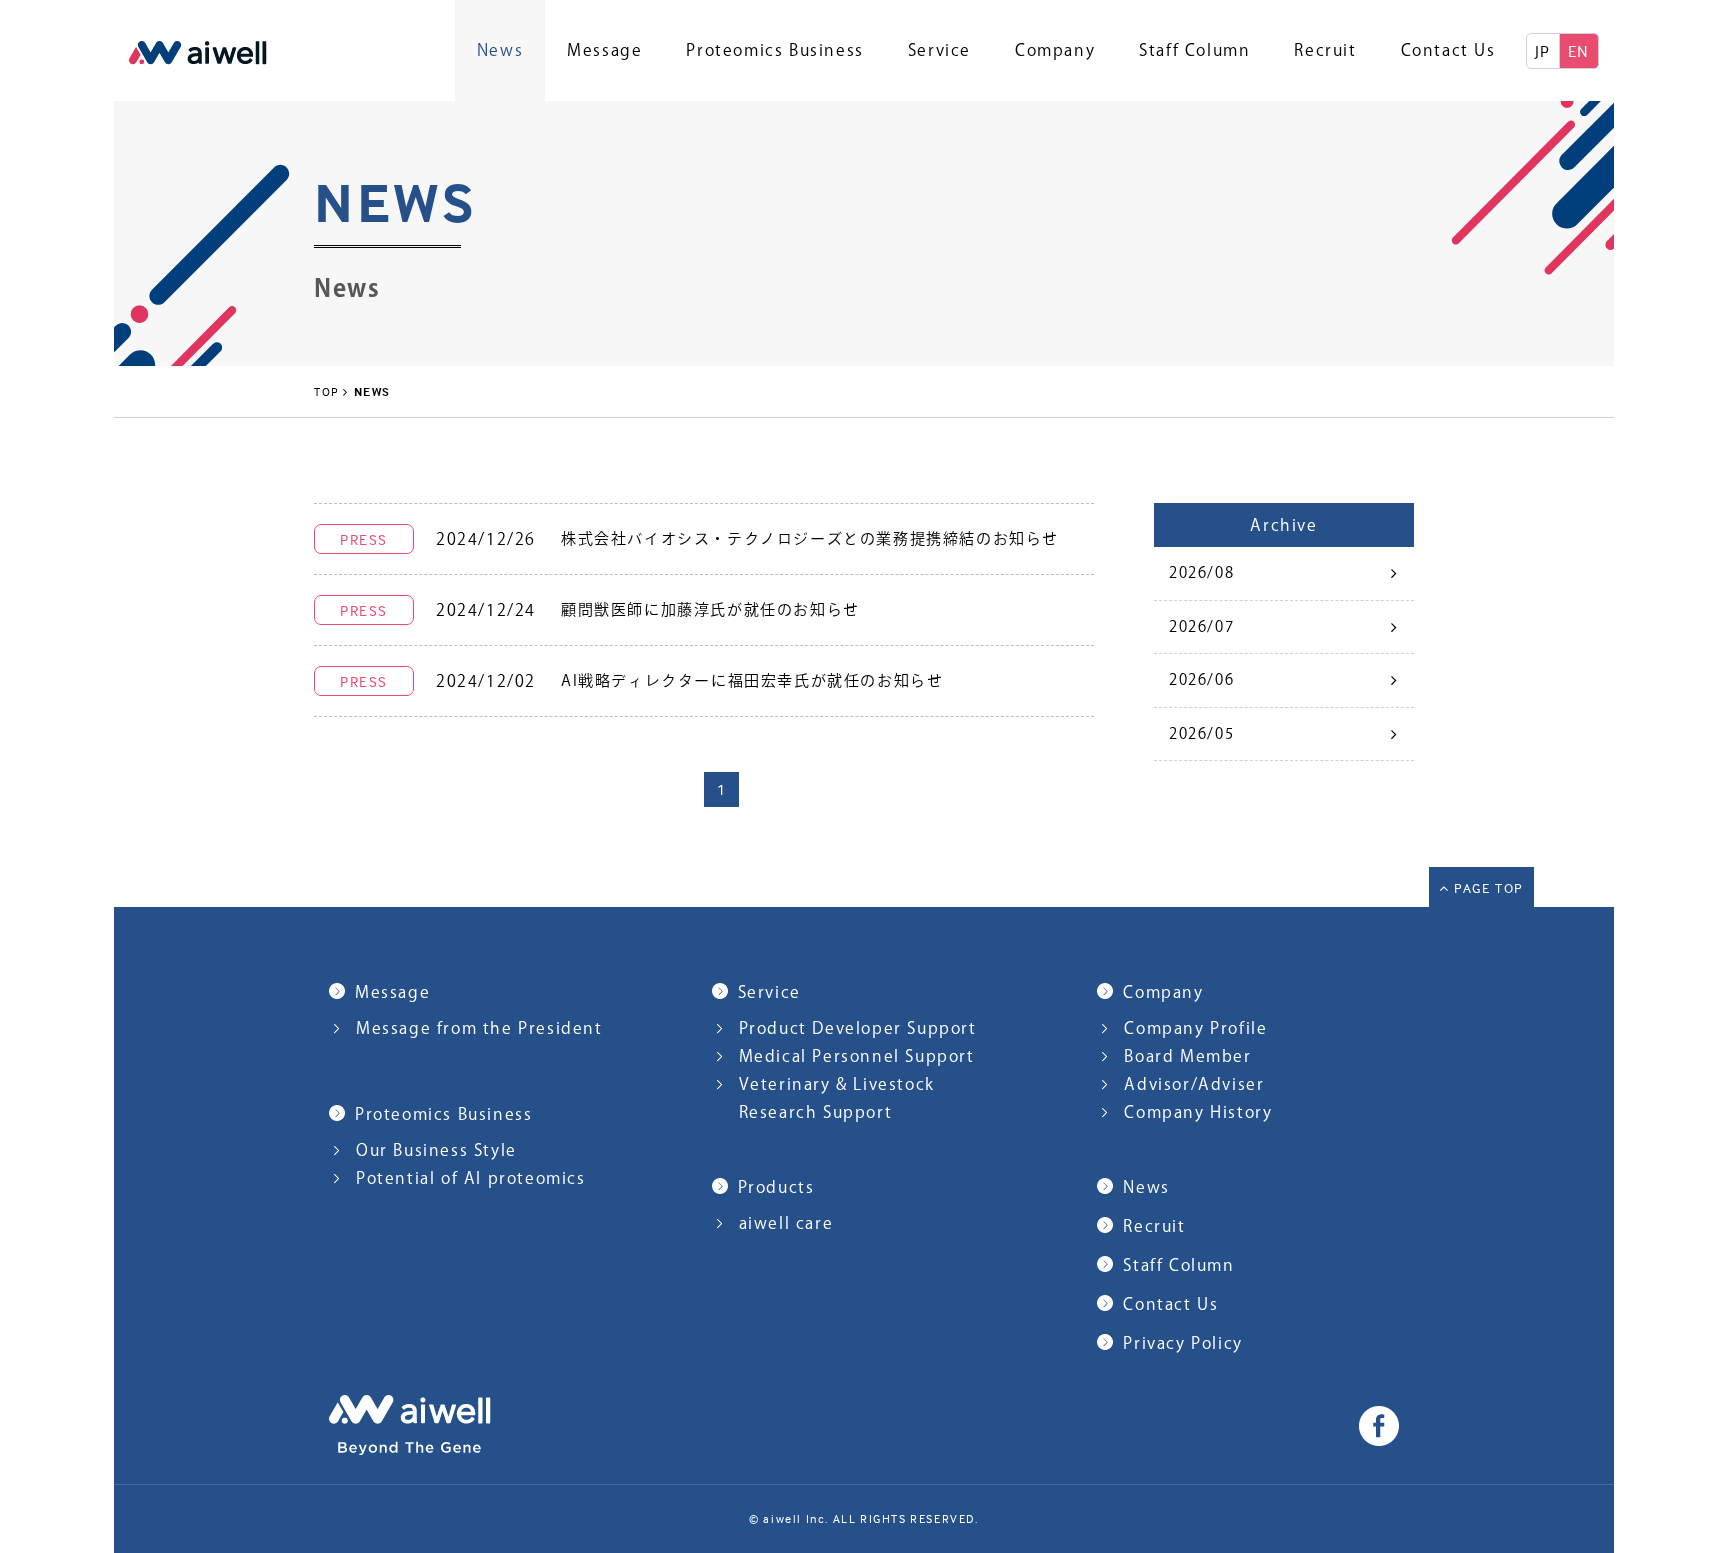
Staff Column (1194, 50)
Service (939, 50)
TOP (327, 391)
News (500, 50)
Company (1055, 50)
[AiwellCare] (198, 51)
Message (604, 50)
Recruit (1325, 50)
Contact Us (1448, 50)
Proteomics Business (774, 50)
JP (1543, 51)
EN (1579, 51)
